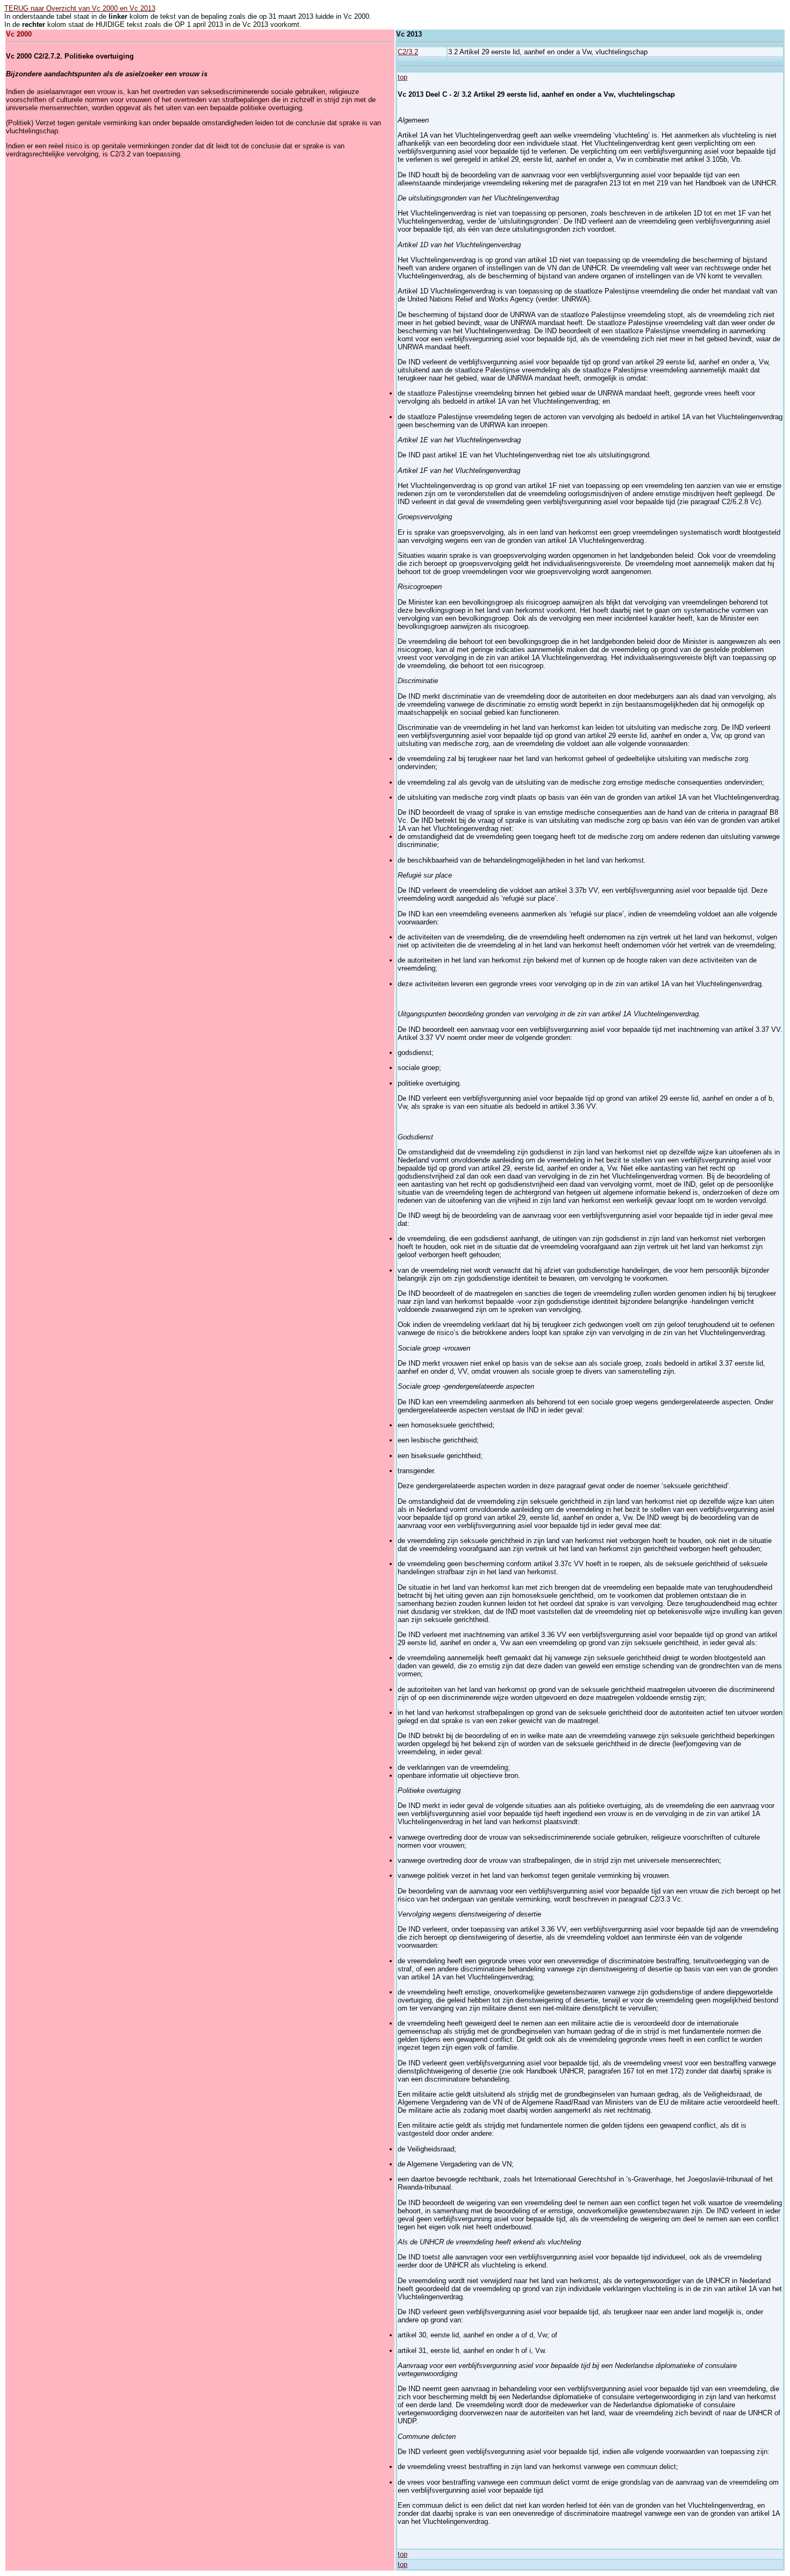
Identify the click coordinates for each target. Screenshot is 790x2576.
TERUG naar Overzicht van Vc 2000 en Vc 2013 (80, 8)
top (403, 77)
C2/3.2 (408, 52)
